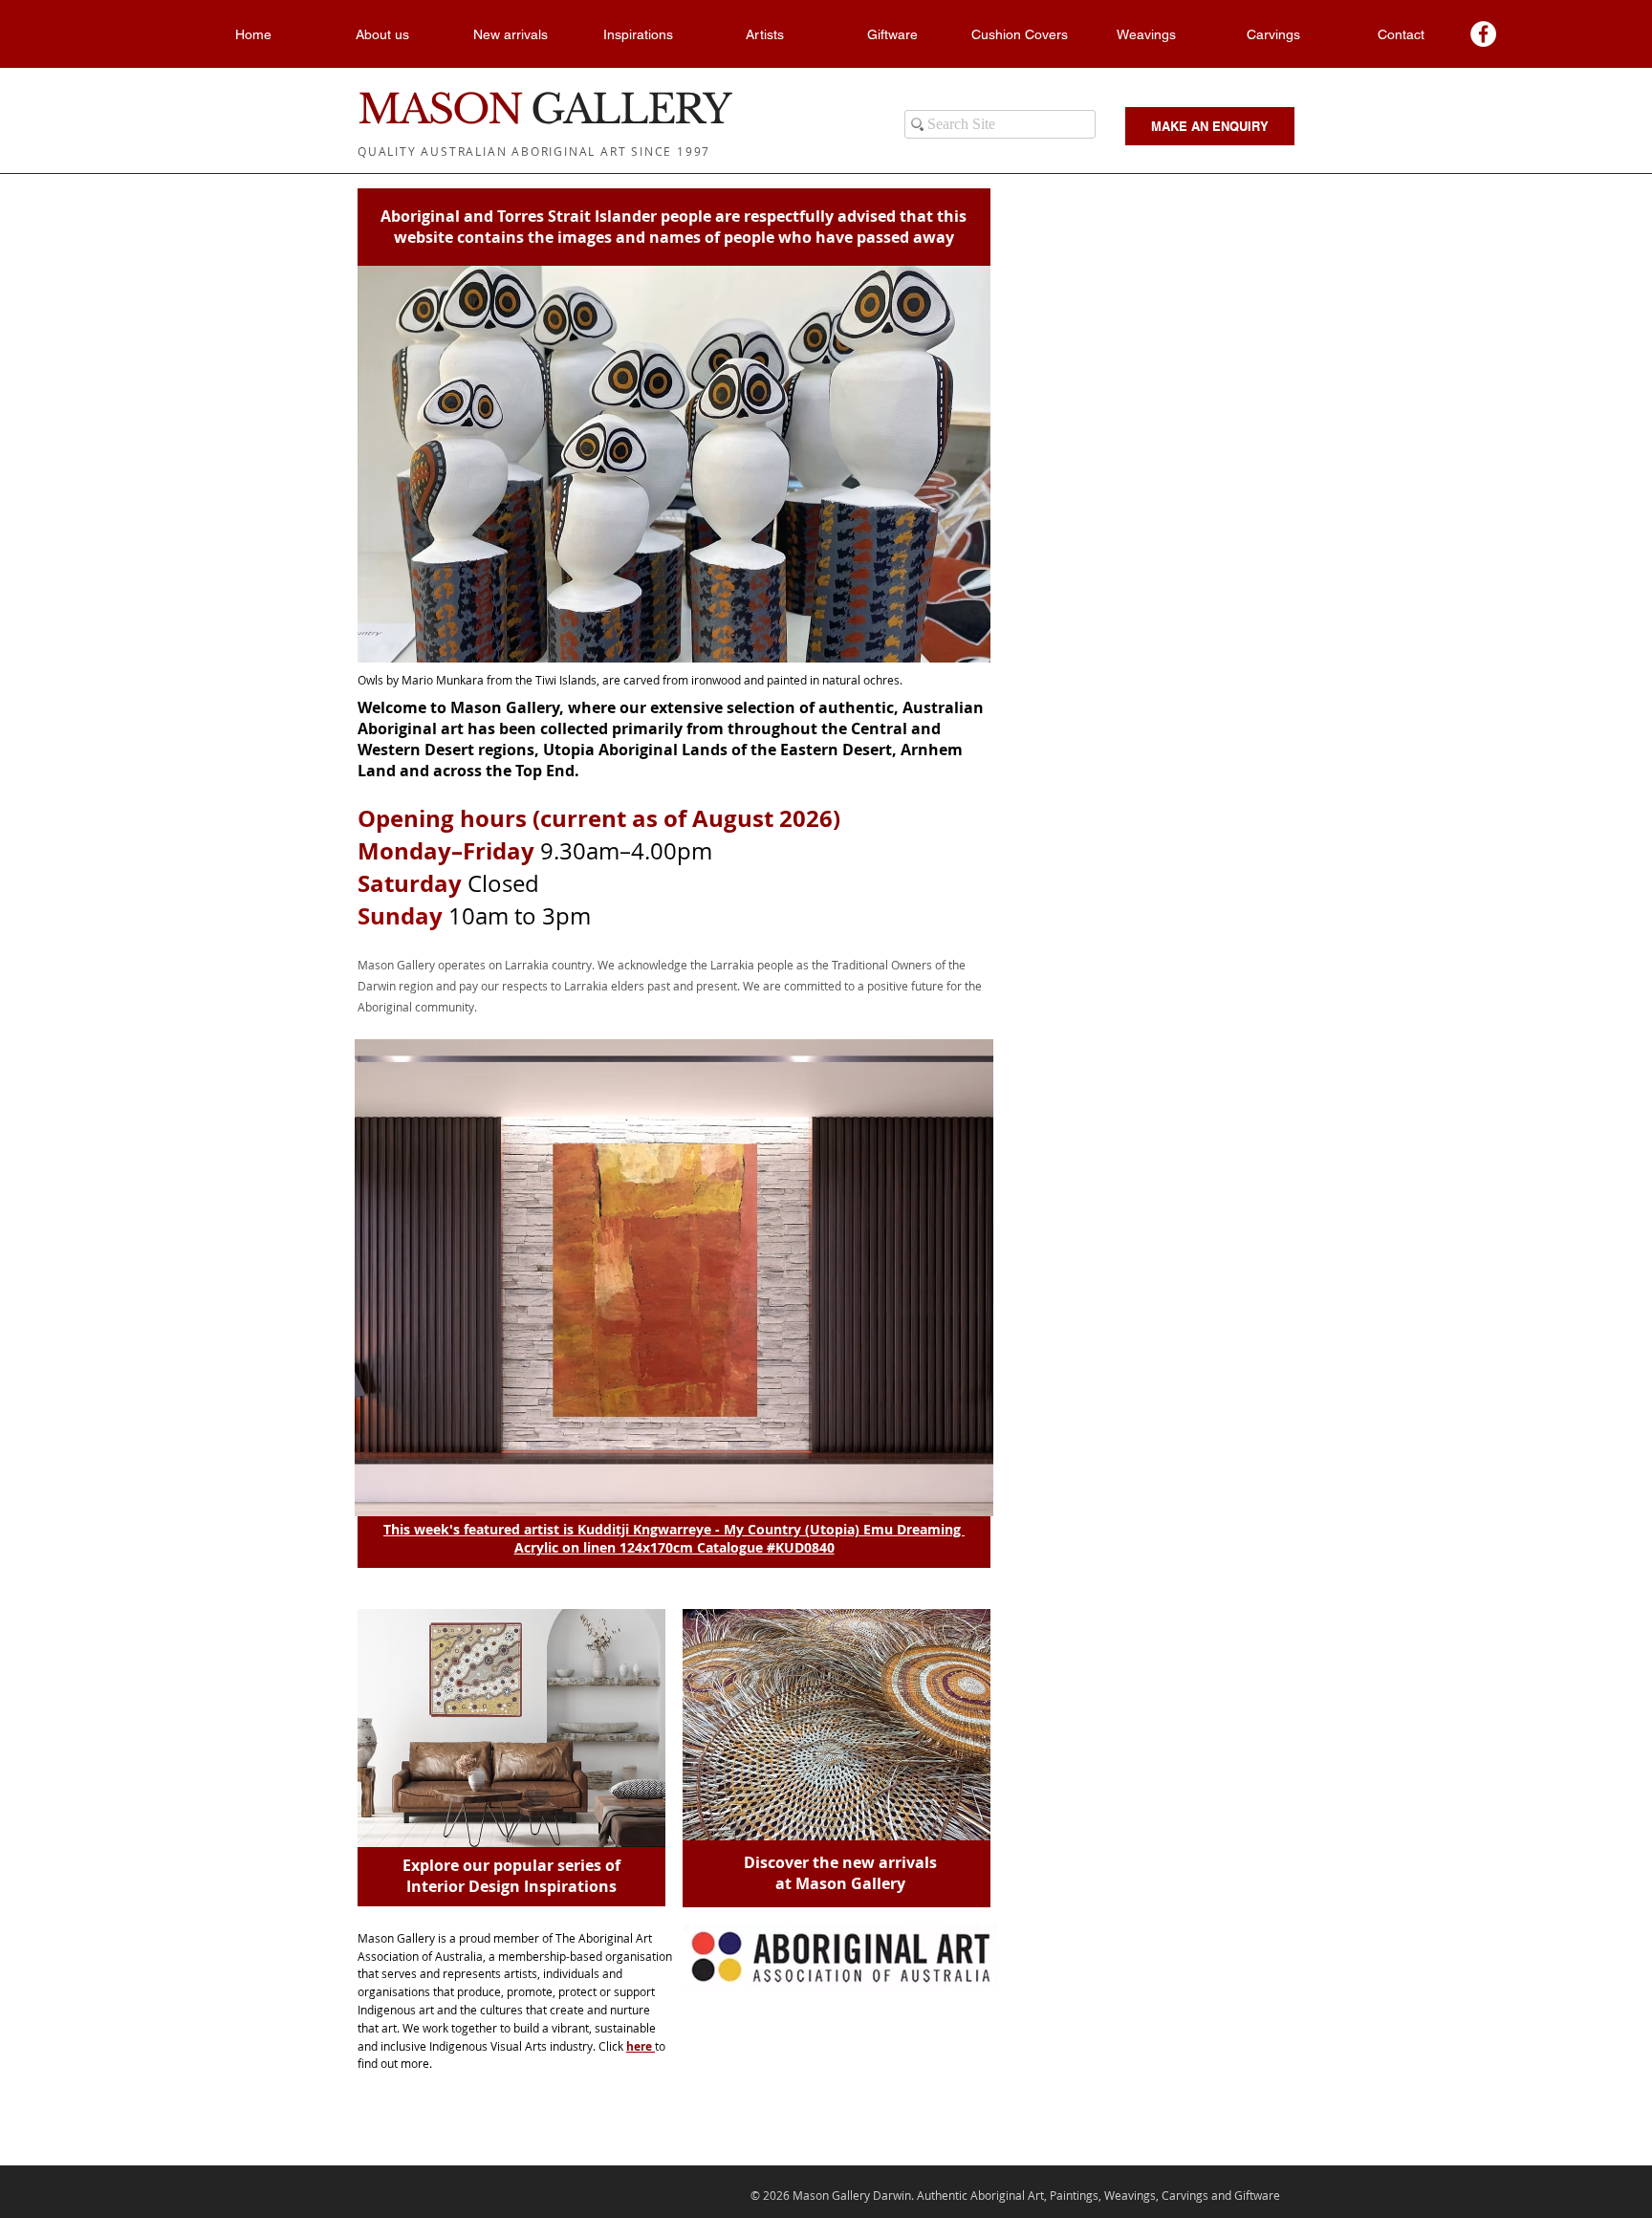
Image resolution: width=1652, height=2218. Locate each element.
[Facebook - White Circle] (1483, 34)
